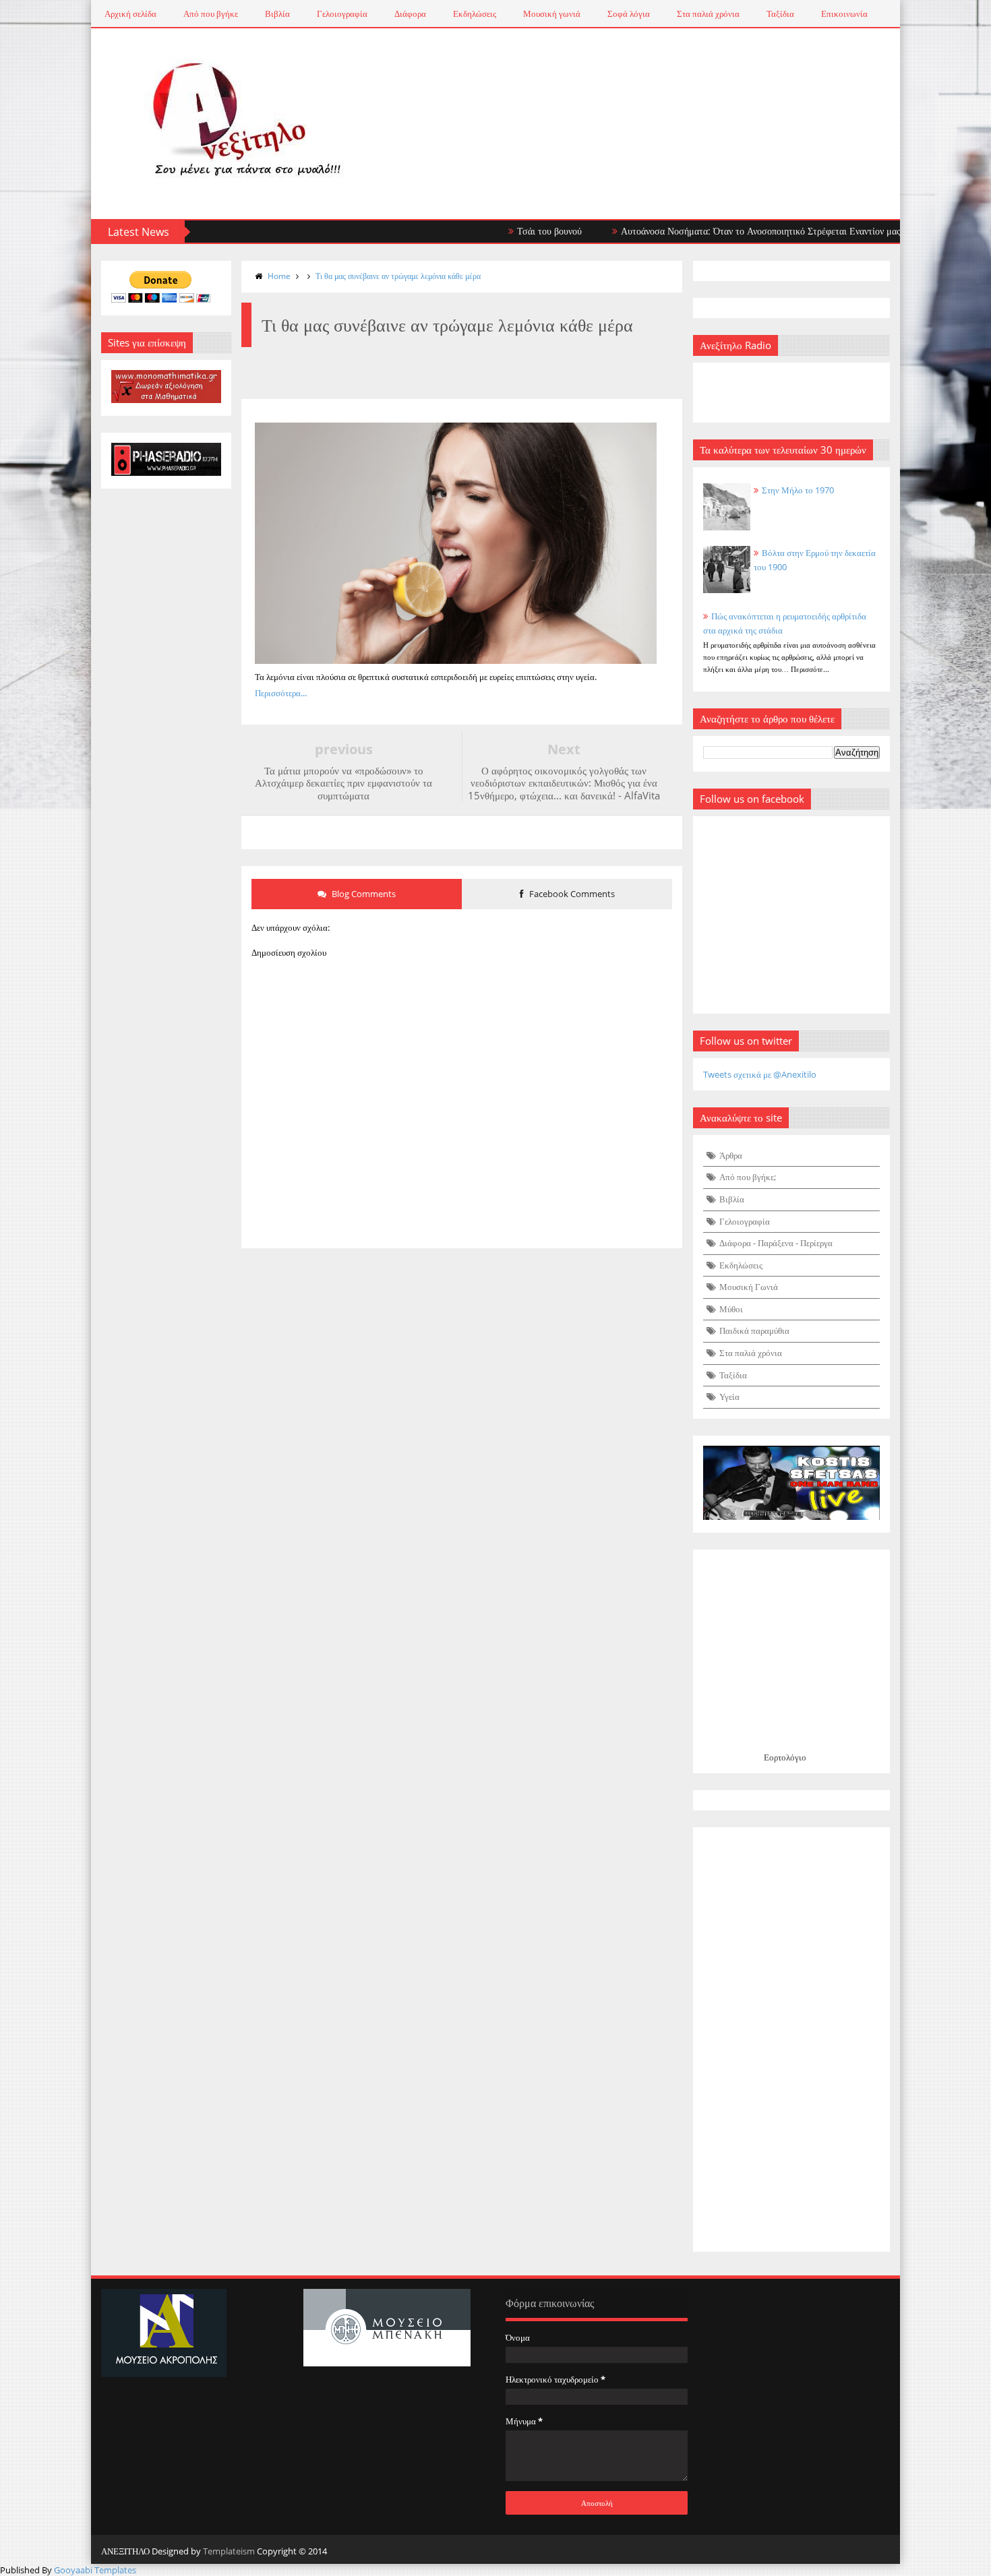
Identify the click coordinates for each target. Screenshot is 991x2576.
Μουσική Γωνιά (749, 1287)
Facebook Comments (571, 894)
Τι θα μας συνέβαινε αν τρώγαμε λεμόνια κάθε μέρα (398, 276)
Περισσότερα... (281, 693)
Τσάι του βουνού (497, 231)
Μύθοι (731, 1309)
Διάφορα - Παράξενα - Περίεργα (776, 1243)
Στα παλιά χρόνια (708, 13)
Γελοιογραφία (342, 13)
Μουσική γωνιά (552, 13)
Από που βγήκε (211, 13)
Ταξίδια (780, 13)
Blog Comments (363, 894)
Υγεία (729, 1397)
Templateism (229, 2551)
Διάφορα (410, 13)
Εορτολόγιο (785, 1757)
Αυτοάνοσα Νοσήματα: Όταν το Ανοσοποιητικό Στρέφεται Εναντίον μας (708, 231)
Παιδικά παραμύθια (754, 1330)
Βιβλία (277, 13)
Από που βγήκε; (748, 1177)
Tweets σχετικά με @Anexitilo (760, 1074)
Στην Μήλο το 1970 (798, 490)
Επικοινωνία (844, 13)
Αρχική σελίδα (130, 13)
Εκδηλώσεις (475, 13)
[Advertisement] (792, 2040)
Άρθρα (731, 1155)
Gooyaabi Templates (95, 2570)
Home (279, 276)
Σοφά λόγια (629, 13)
